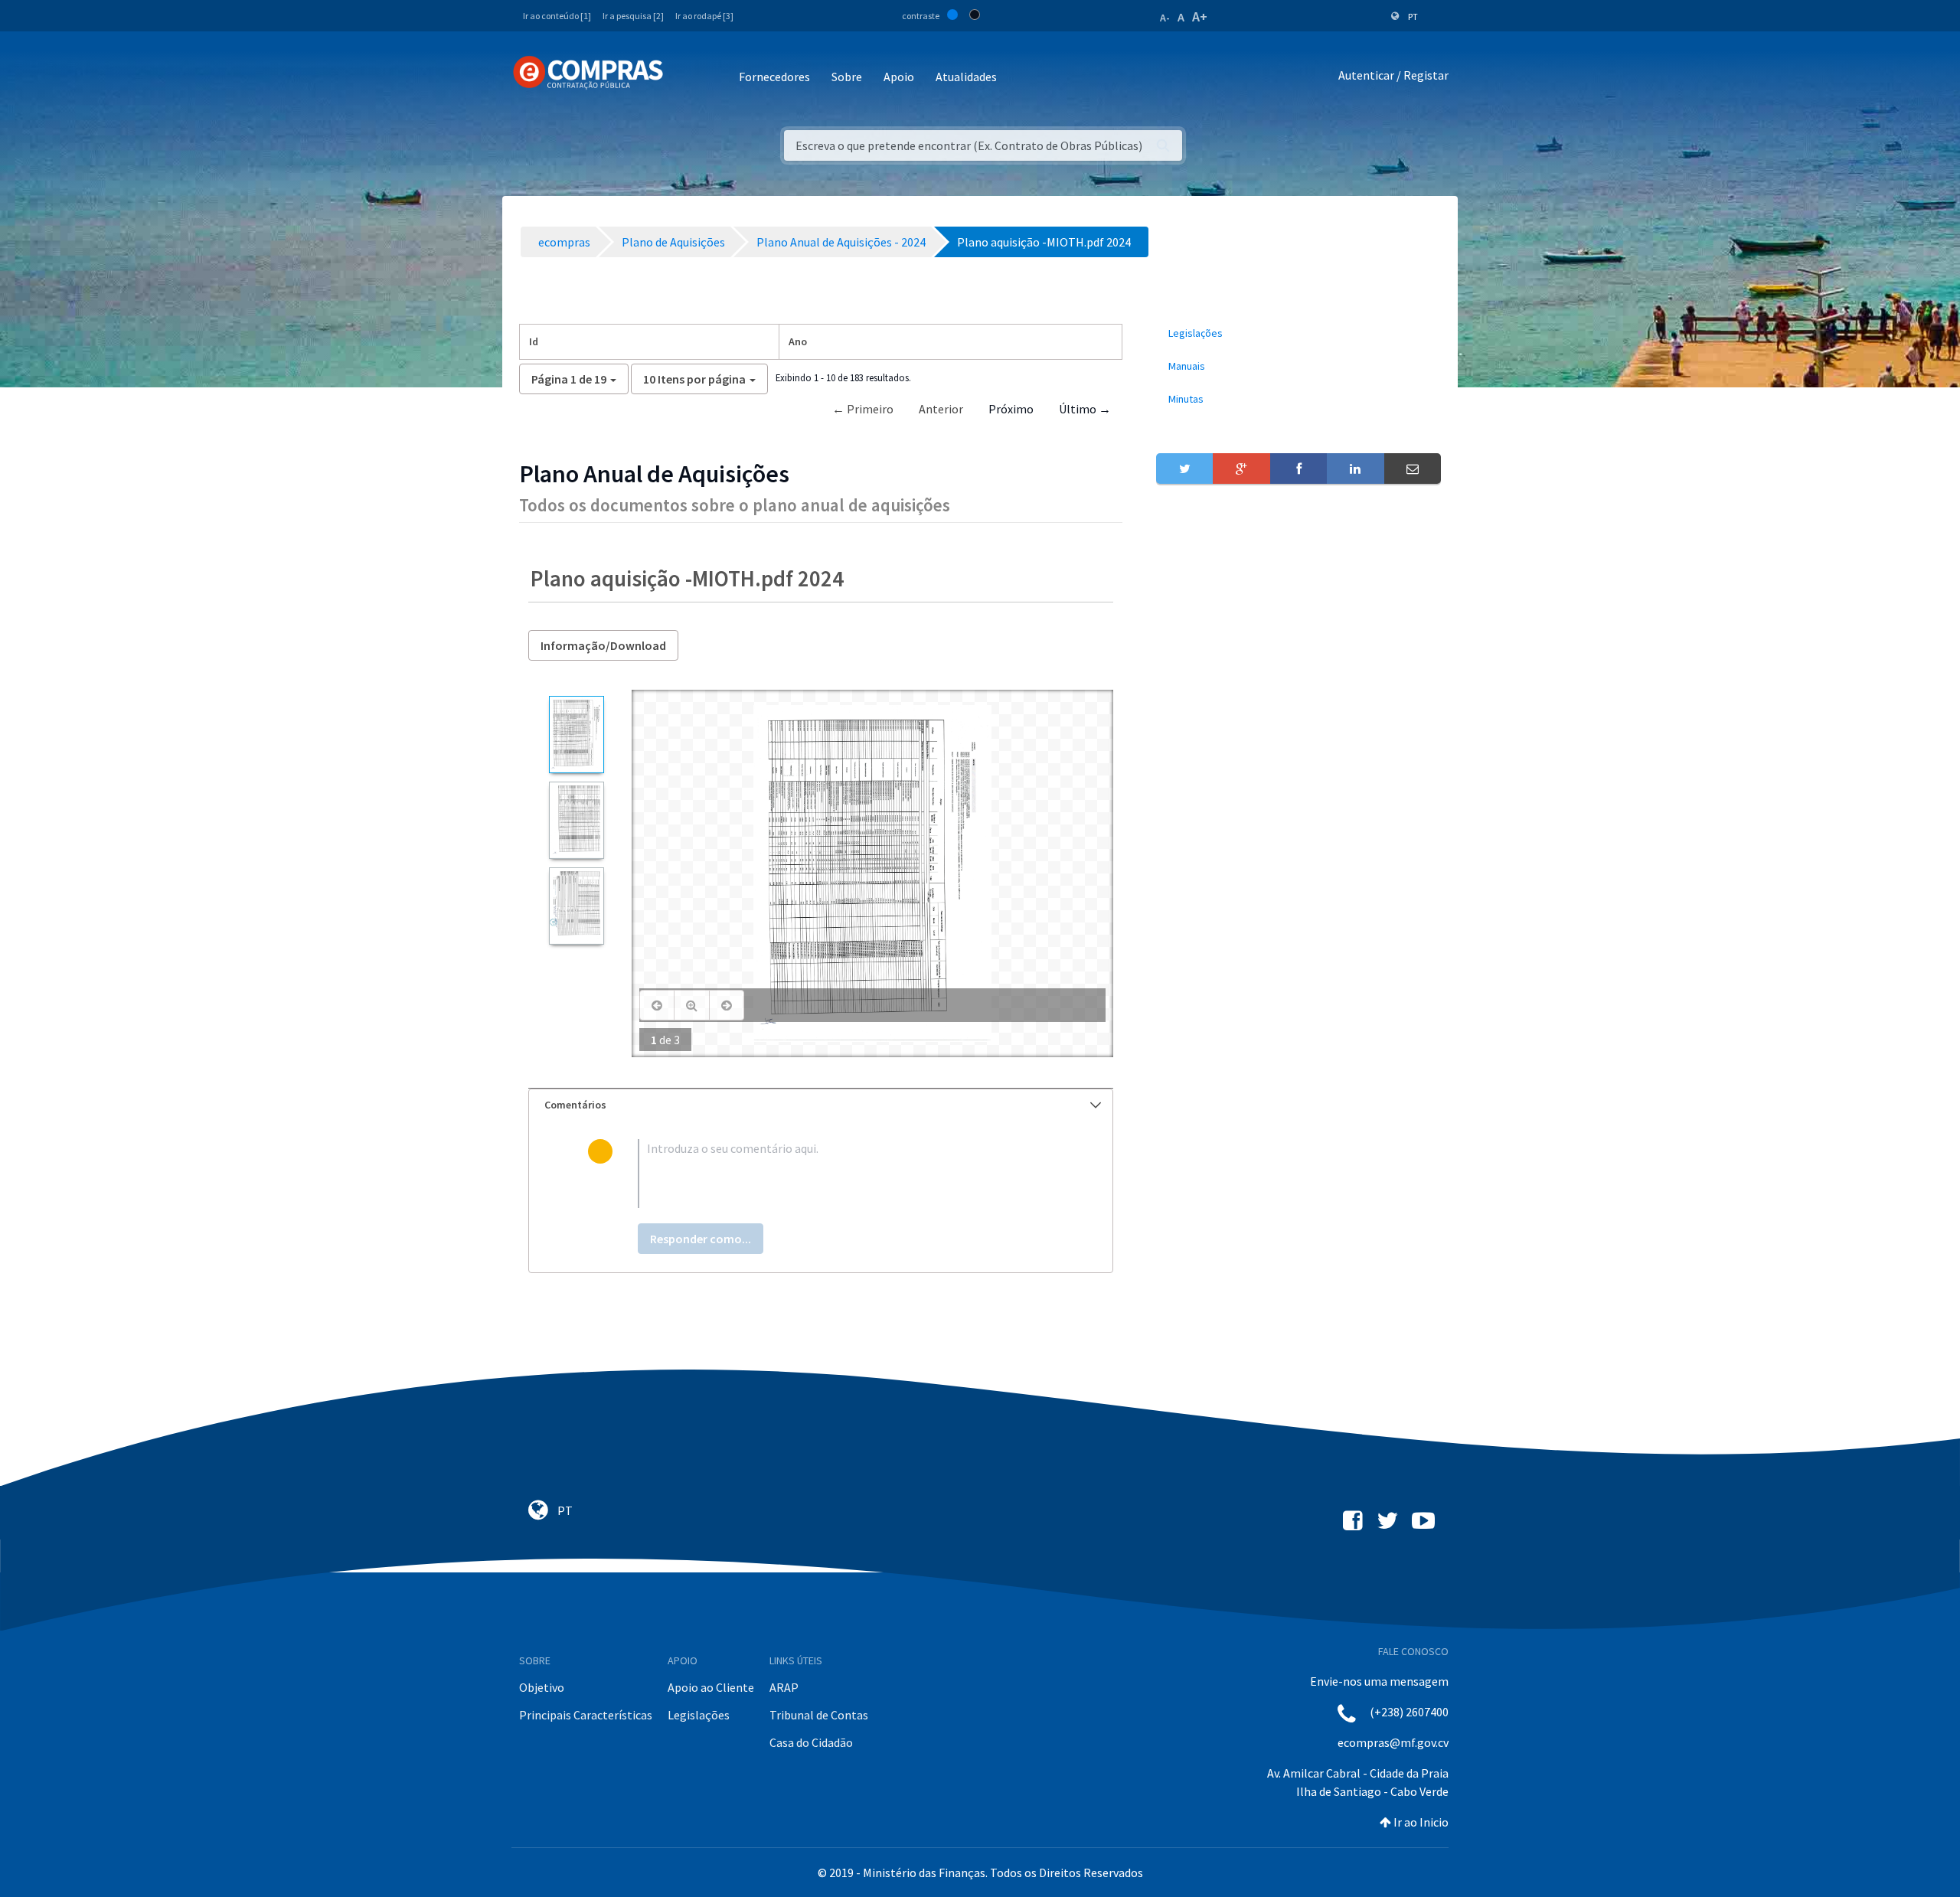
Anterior (941, 409)
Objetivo (542, 1687)
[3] (576, 906)
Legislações (699, 1715)
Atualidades (966, 77)
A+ (1200, 16)
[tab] (821, 1105)
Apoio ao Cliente (711, 1687)
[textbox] (846, 1174)
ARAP (784, 1687)
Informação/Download (603, 645)
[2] (576, 820)
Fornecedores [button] (774, 77)
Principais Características (586, 1715)
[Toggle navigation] (685, 78)
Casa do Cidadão (811, 1742)
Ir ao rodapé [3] (704, 16)
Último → (1085, 409)
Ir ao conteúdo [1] (557, 16)
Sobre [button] (847, 77)
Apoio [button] (899, 77)
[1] (576, 735)
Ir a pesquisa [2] (633, 16)
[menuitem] (1298, 333)
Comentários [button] (575, 1105)
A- (1165, 18)
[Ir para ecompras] (588, 73)
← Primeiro (863, 409)
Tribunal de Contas (819, 1715)
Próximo (1011, 409)
